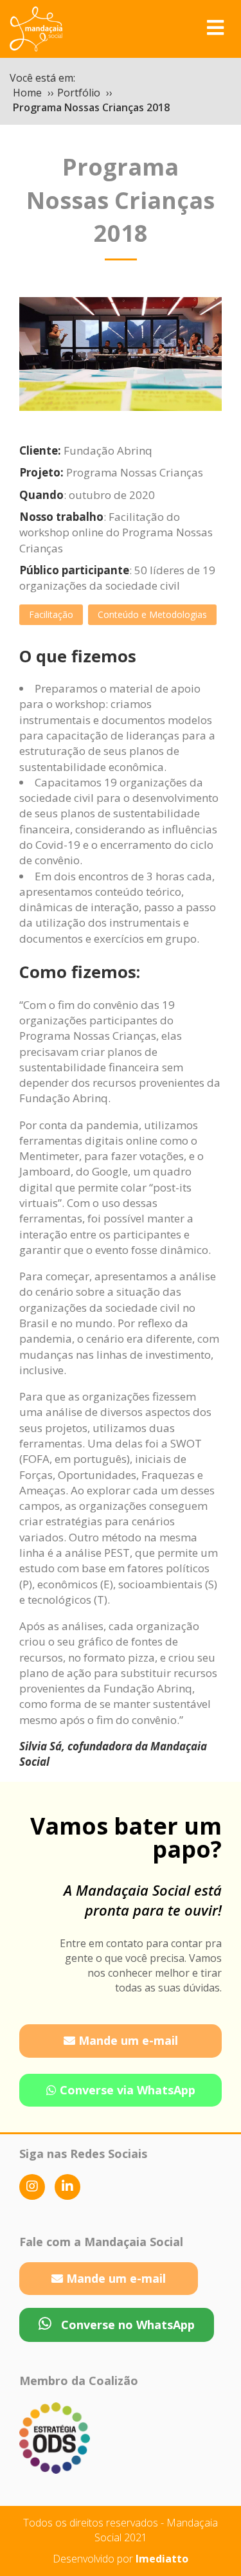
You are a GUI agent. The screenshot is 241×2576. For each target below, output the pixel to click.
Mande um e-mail (127, 2040)
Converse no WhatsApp (126, 2325)
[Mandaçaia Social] (36, 27)
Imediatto (162, 2559)
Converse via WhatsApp (126, 2090)
